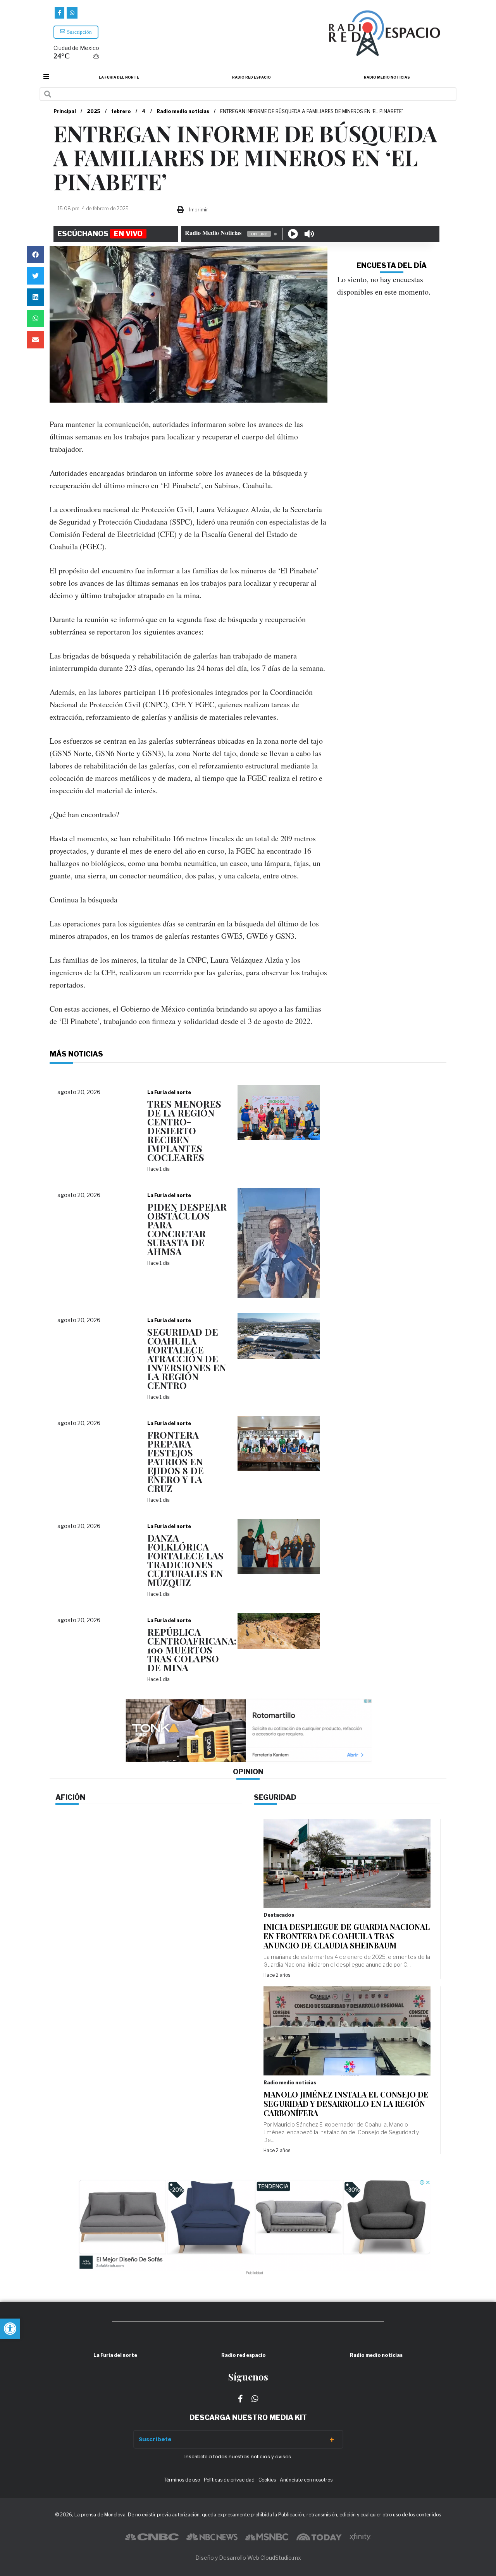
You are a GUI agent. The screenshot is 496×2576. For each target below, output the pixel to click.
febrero (121, 111)
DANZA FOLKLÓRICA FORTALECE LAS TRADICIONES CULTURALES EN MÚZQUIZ (185, 1560)
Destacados (279, 1915)
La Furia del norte (119, 77)
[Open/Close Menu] (46, 76)
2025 (94, 111)
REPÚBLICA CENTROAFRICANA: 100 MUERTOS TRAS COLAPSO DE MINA (192, 1650)
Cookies (267, 2480)
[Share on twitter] (35, 276)
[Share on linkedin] (35, 297)
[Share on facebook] (35, 255)
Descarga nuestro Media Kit (248, 2417)
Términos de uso (182, 2480)
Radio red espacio (251, 77)
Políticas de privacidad (229, 2480)
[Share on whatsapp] (35, 318)
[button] (10, 2329)
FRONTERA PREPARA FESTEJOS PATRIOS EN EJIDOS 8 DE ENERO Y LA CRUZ (176, 1461)
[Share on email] (35, 340)
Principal (65, 111)
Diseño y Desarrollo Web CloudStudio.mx (248, 2558)
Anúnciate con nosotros (306, 2480)
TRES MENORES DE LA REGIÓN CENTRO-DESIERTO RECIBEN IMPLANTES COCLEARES (184, 1130)
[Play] (293, 234)
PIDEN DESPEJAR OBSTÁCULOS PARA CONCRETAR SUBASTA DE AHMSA (187, 1229)
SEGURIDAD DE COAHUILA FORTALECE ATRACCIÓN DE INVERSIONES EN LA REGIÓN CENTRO (187, 1358)
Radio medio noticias (387, 77)
